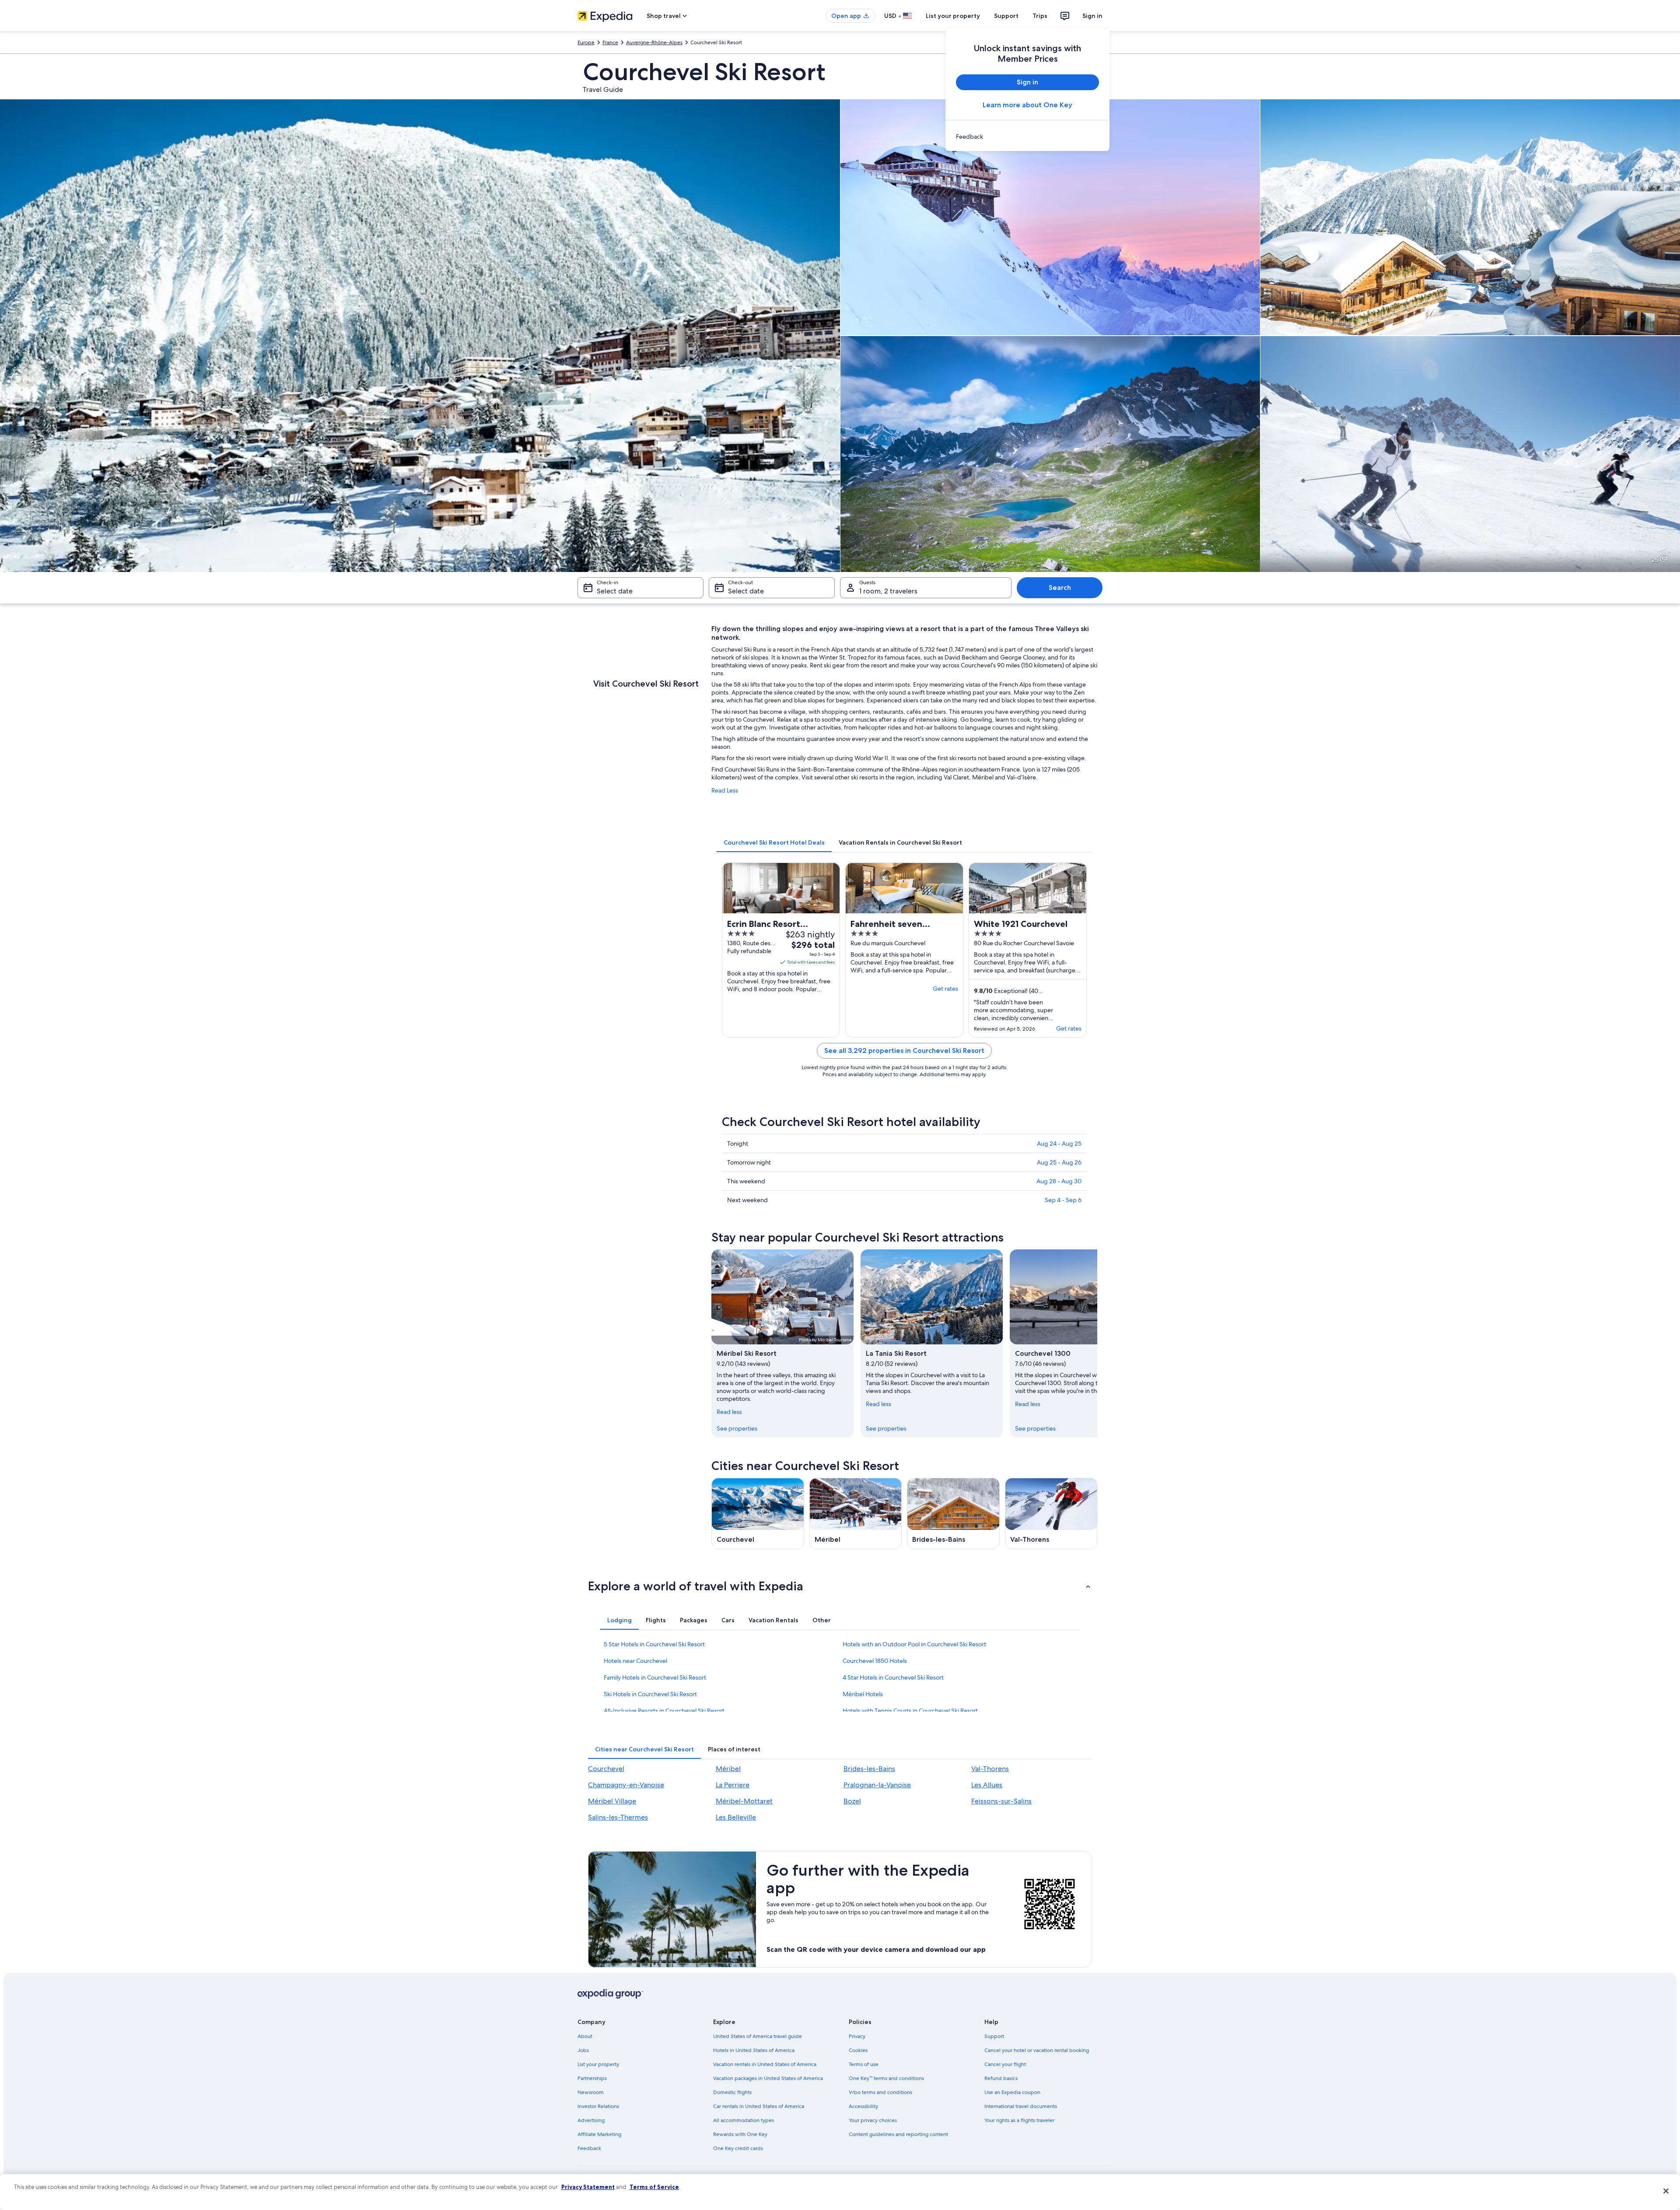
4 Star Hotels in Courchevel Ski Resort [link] (893, 1677)
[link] (1027, 137)
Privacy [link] (857, 2036)
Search (1060, 588)
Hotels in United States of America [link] (754, 2050)
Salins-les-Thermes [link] (618, 1817)
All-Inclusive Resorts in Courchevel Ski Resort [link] (664, 1711)
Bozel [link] (852, 1801)
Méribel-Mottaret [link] (744, 1801)
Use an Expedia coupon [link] (1012, 2092)
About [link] (585, 2036)
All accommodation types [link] (744, 2120)
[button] (840, 1586)
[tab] (774, 842)
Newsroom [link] (591, 2092)
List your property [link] (598, 2064)
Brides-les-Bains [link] (869, 1769)
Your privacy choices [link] (873, 2120)
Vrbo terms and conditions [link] (880, 2092)
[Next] (1097, 1344)
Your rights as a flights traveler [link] (1019, 2120)
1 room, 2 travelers (888, 591)
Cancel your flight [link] (1005, 2064)
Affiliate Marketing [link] (599, 2134)
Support (1006, 16)
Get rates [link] (945, 989)
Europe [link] (586, 42)
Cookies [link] (858, 2050)
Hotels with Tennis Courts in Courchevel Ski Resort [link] (910, 1711)
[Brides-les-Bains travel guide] (953, 1514)
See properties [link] (737, 1428)
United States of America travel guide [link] (758, 2036)
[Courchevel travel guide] (758, 1514)
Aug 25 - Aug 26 (1059, 1162)
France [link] (610, 42)
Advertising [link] (591, 2120)
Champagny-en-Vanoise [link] (626, 1785)
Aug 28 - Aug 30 (1059, 1181)
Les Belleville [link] (736, 1817)
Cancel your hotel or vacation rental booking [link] (1037, 2050)
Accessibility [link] (863, 2106)
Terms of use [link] (864, 2064)
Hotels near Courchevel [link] (635, 1661)
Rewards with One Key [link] (740, 2134)
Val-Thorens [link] (990, 1769)
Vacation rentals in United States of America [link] (765, 2064)
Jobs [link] (583, 2050)
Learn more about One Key (1027, 105)
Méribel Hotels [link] (863, 1694)
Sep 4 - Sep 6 (1063, 1200)
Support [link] (994, 2036)
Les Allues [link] (987, 1785)
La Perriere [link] (733, 1785)
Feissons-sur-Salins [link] (1001, 1801)
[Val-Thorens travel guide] (1051, 1514)
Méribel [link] (728, 1769)
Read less (729, 1412)
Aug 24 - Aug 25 (1059, 1144)
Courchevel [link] (606, 1769)
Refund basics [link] (1001, 2078)
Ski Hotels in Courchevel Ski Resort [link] (650, 1694)
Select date (615, 591)
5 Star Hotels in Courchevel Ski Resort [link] (654, 1644)
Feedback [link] (589, 2148)
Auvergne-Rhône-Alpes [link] (654, 42)
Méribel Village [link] (612, 1801)
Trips (1040, 16)
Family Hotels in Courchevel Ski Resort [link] (655, 1677)
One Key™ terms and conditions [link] (886, 2078)
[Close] (1666, 2191)
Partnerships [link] (592, 2078)
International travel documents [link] (1021, 2106)
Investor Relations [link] (598, 2106)
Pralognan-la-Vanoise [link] (877, 1785)
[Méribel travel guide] (856, 1514)
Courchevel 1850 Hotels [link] (875, 1661)
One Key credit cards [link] (738, 2148)
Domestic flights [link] (732, 2092)
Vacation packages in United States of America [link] (768, 2078)
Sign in (1092, 16)
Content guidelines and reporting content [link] (898, 2134)
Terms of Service (654, 2187)
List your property (953, 16)
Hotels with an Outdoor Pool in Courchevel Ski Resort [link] (914, 1644)
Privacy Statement (588, 2187)
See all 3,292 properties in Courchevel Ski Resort (904, 1051)
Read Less (725, 790)
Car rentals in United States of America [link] (759, 2106)
